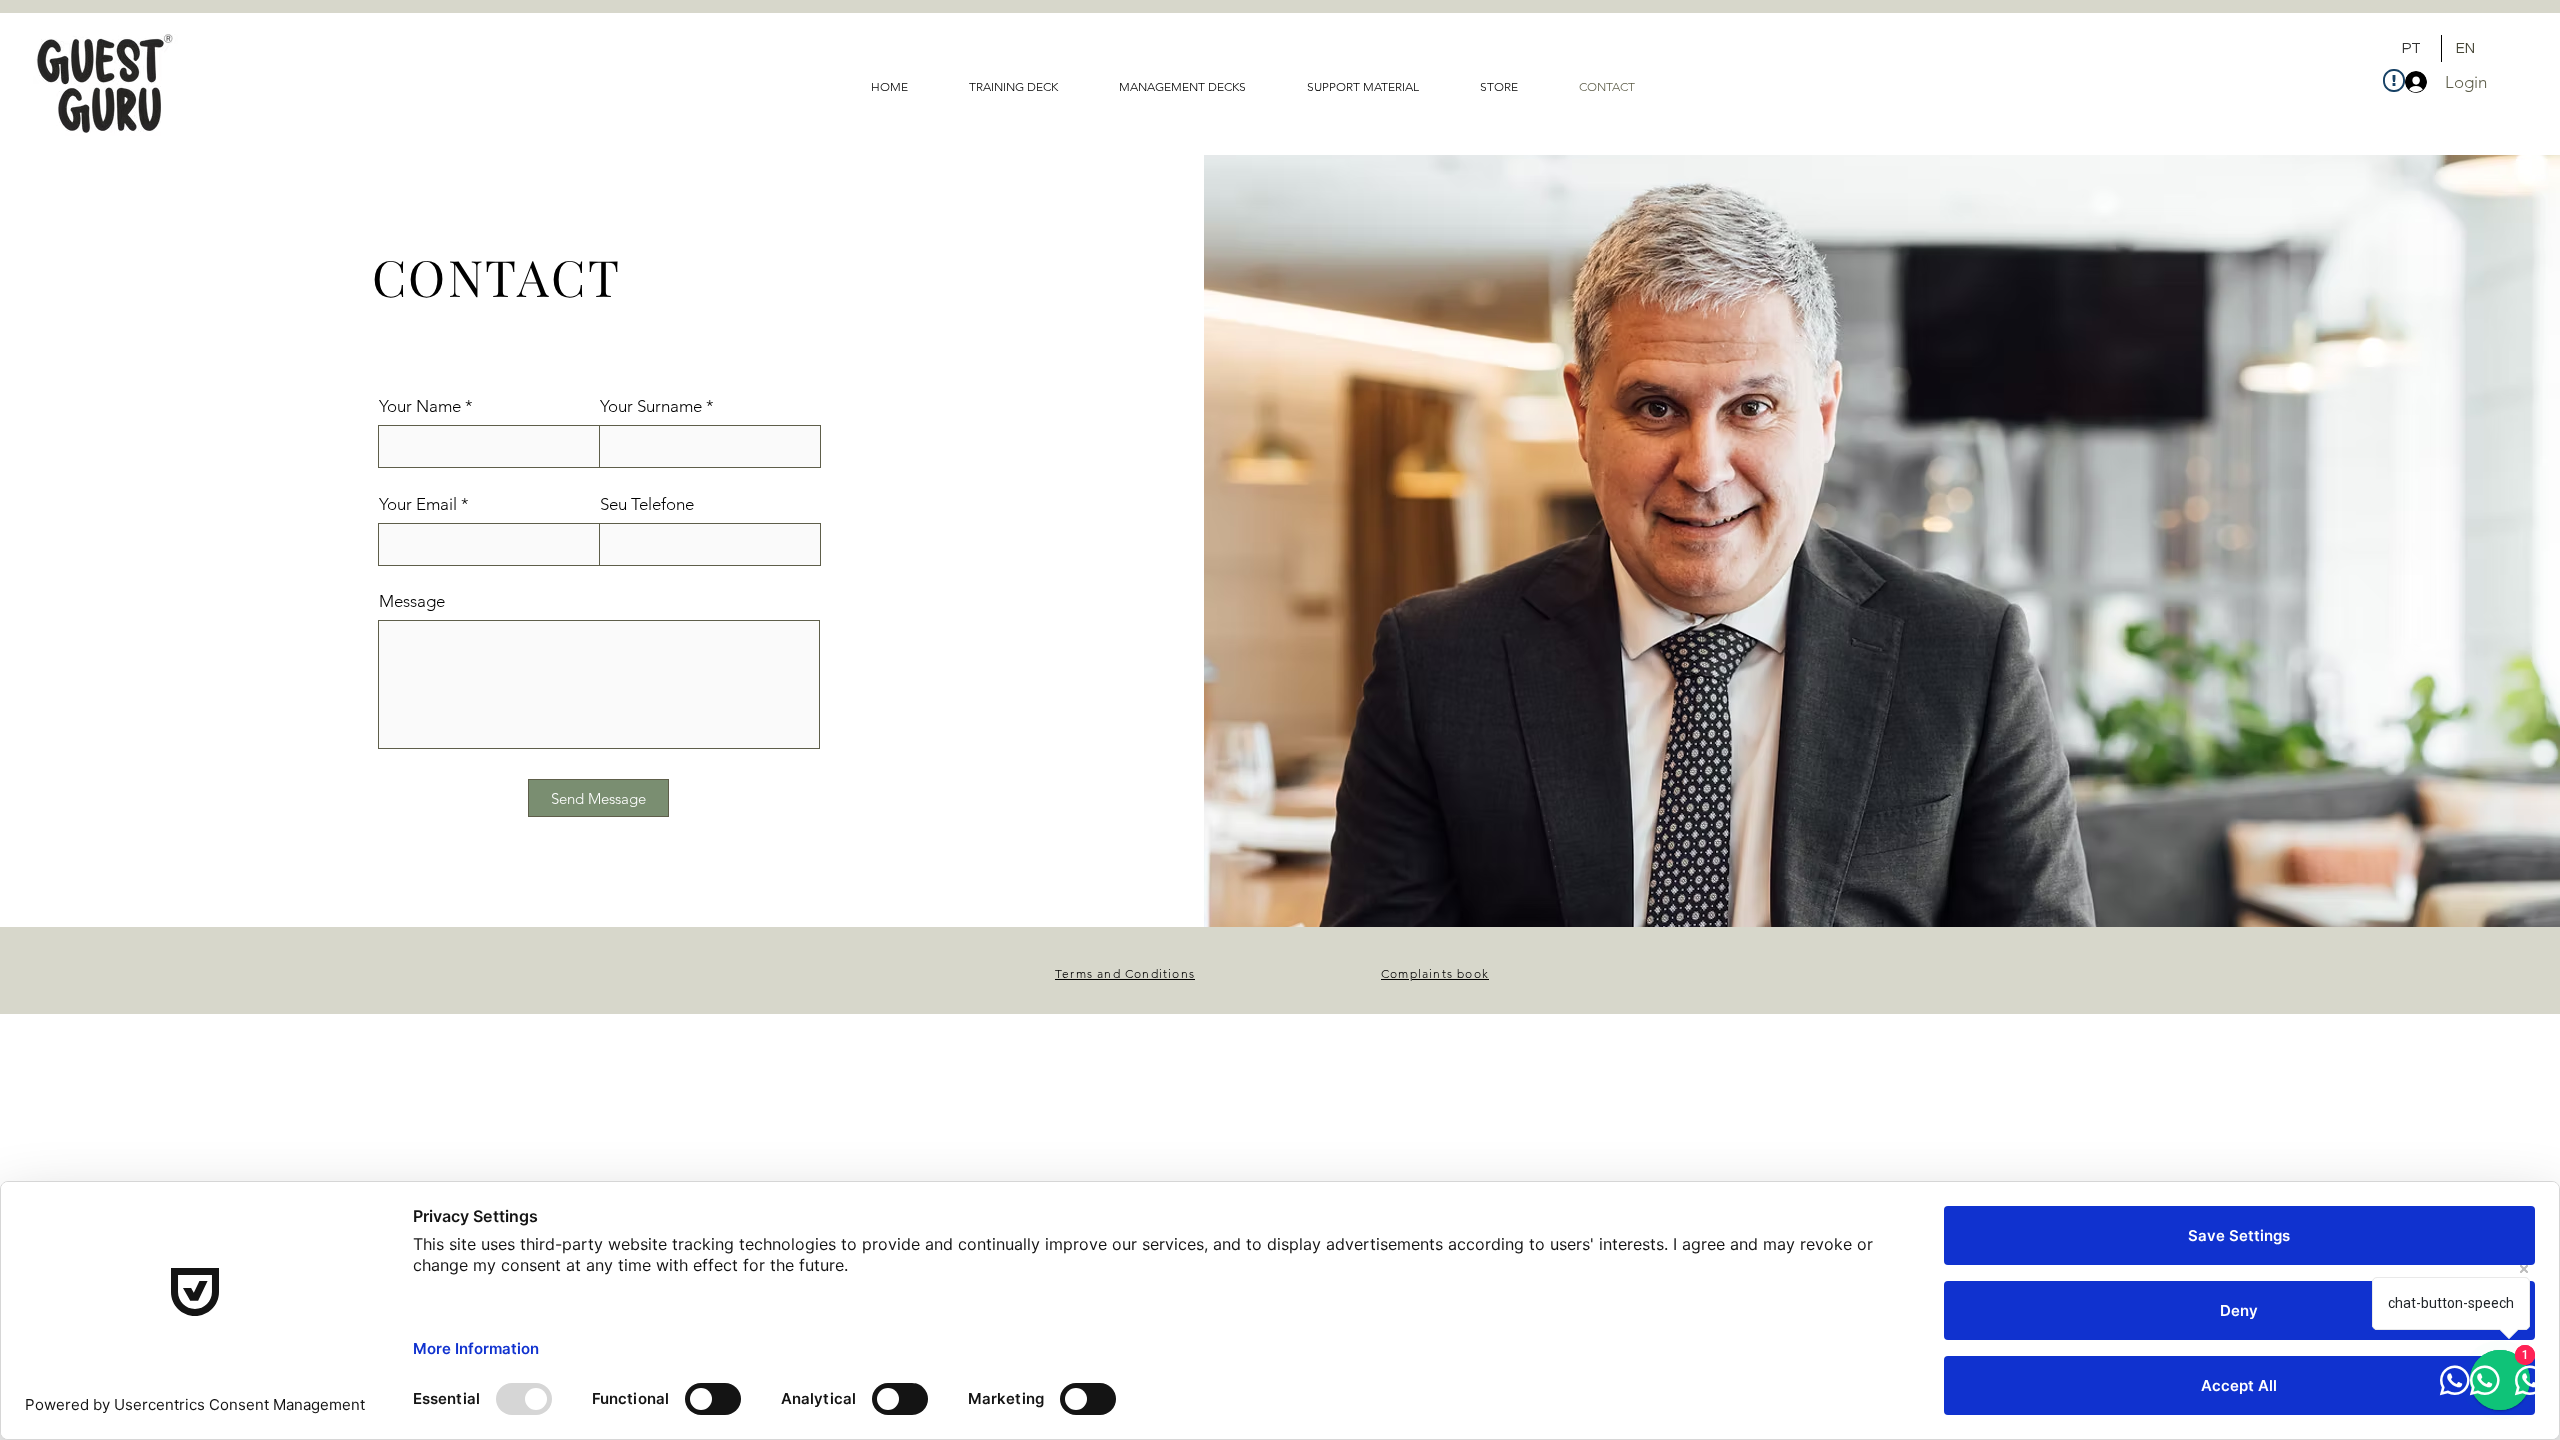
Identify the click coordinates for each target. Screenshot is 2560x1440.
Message (412, 601)
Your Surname (651, 406)
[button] (1378, 87)
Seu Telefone (647, 504)
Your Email (418, 504)
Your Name (420, 406)
